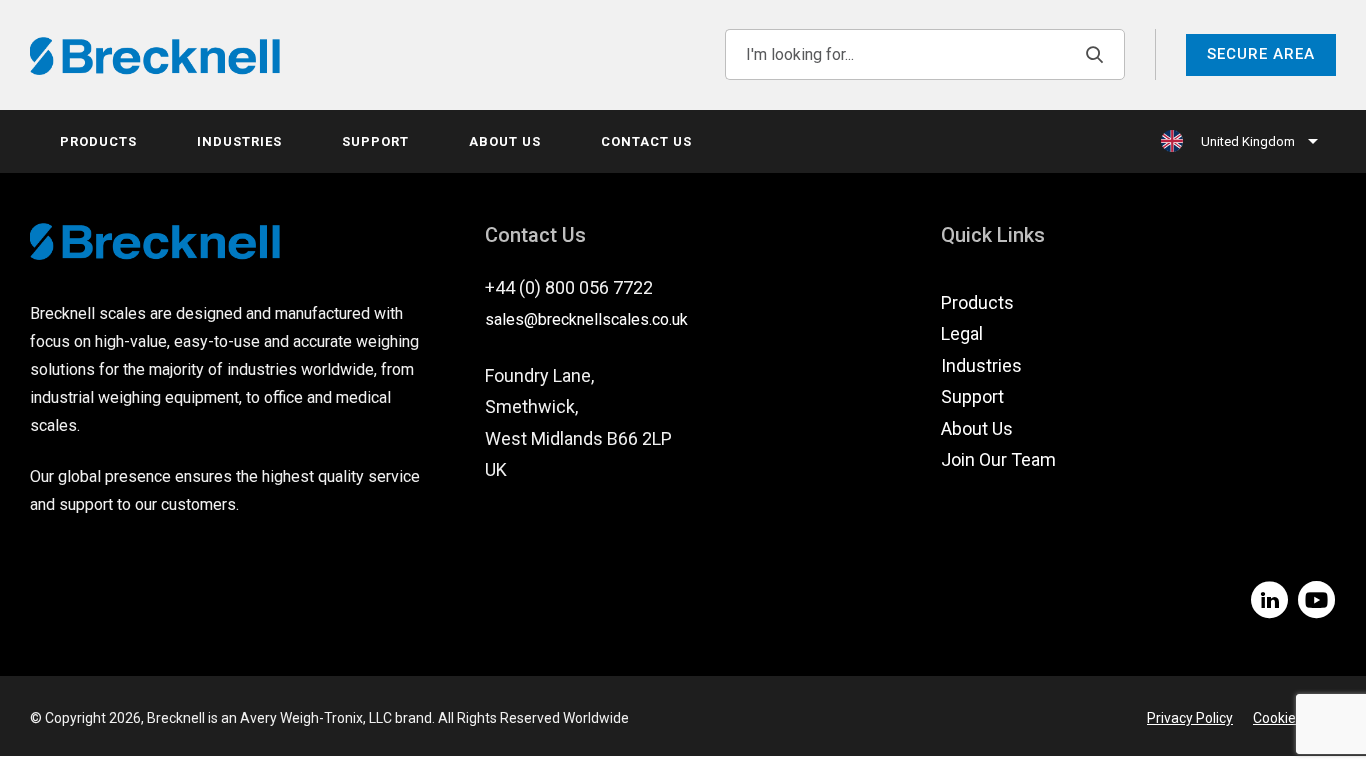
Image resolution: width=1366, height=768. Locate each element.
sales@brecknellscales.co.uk (586, 319)
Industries (239, 141)
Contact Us (646, 141)
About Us (505, 141)
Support (375, 141)
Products (98, 141)
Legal (962, 333)
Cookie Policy (1294, 718)
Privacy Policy (1190, 718)
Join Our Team (998, 459)
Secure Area (1261, 54)
